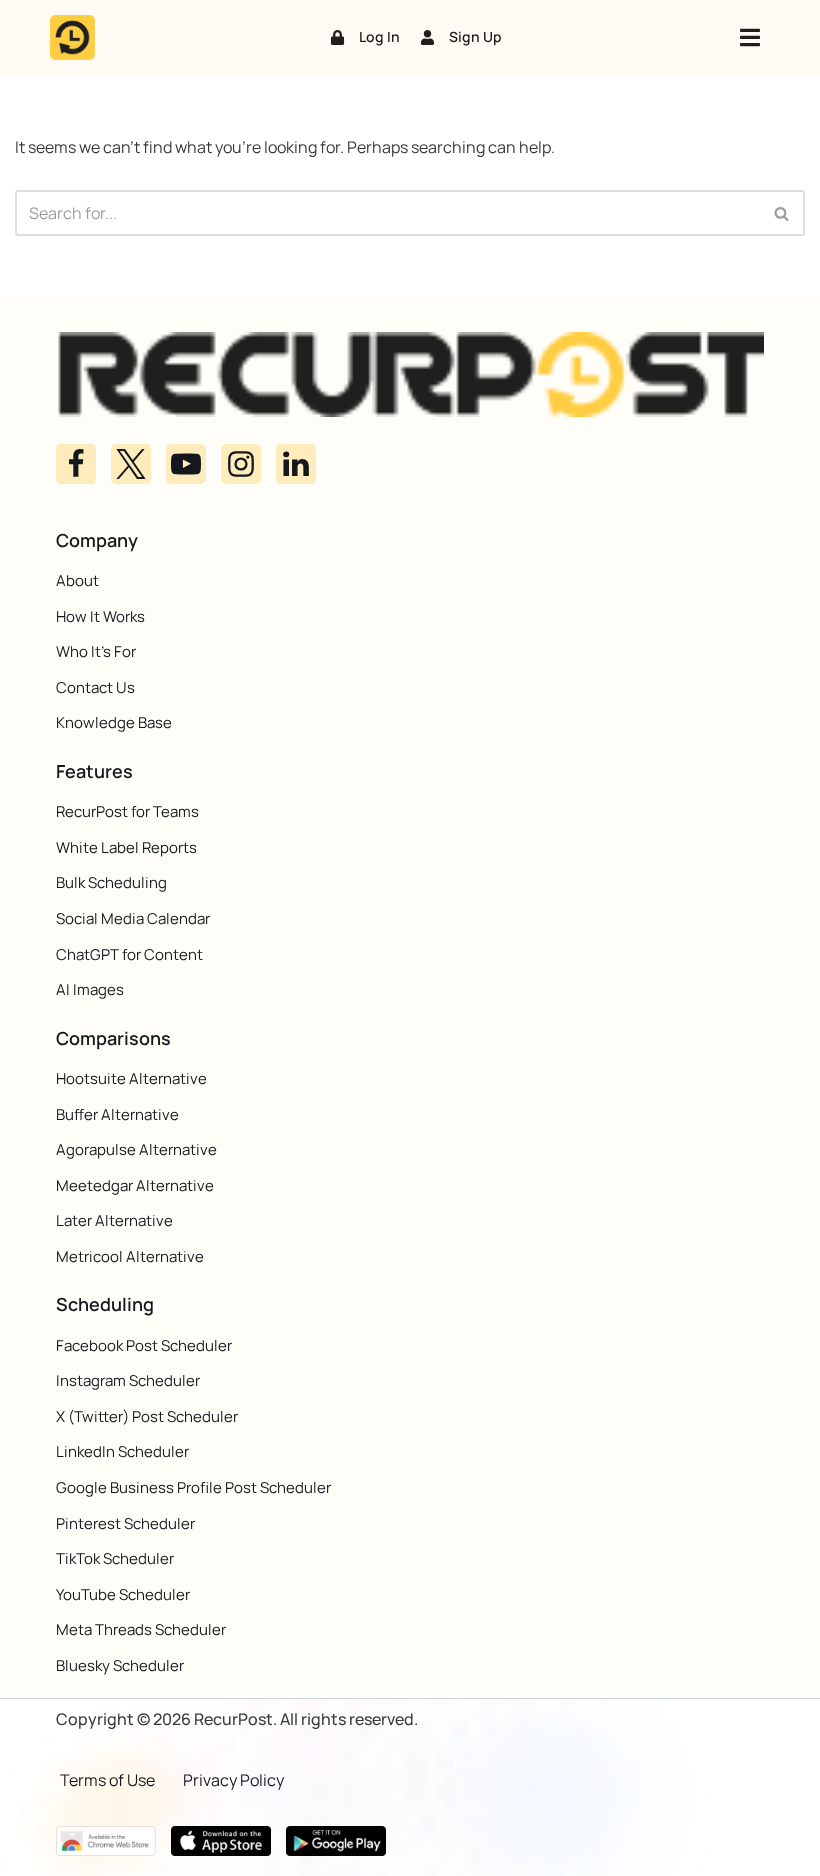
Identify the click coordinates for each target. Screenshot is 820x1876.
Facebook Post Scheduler (144, 1345)
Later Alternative (114, 1220)
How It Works (100, 616)
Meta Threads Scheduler (141, 1629)
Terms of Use (107, 1780)
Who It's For (96, 651)
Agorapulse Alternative (136, 1149)
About (77, 580)
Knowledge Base (114, 722)
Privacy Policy (233, 1780)
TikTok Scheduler (115, 1558)
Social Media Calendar (133, 918)
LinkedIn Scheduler (122, 1451)
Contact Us (95, 687)
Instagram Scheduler (128, 1380)
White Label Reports (126, 847)
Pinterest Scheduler (125, 1523)
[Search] (782, 213)
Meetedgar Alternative (135, 1185)
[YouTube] (186, 464)
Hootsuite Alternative (131, 1078)
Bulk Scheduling (111, 882)
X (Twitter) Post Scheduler (147, 1416)
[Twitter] (131, 464)
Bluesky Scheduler (120, 1665)
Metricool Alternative (130, 1256)
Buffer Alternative (117, 1114)
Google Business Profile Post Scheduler (193, 1487)
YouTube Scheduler (123, 1594)
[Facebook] (76, 464)
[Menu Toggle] (750, 37)
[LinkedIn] (296, 464)
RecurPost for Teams (127, 811)
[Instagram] (241, 464)
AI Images (90, 989)
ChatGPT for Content (129, 954)
